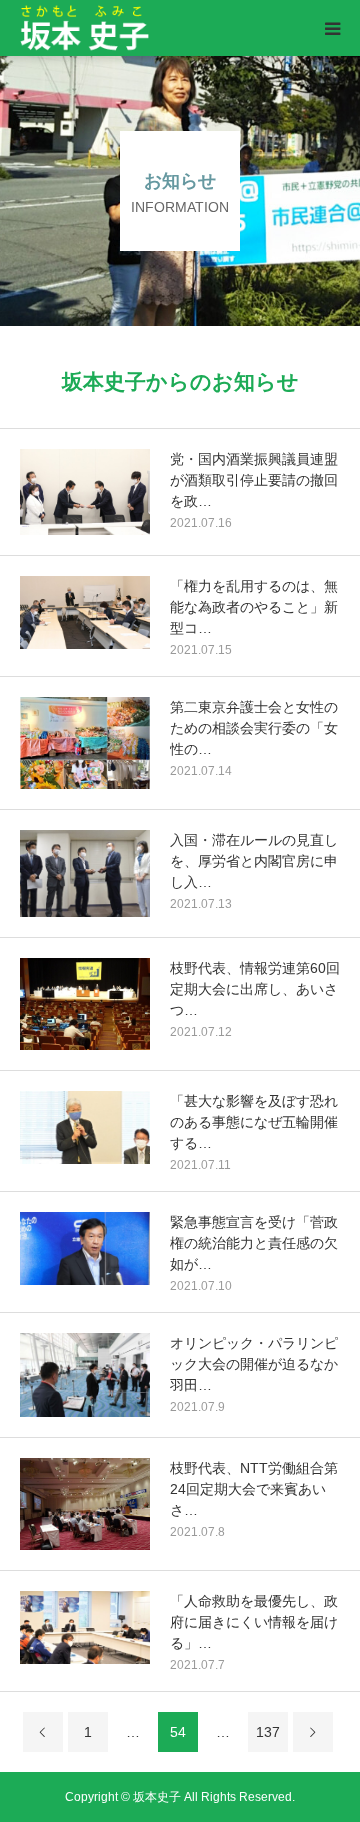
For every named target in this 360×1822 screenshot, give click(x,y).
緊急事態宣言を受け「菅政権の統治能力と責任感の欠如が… (254, 1243)
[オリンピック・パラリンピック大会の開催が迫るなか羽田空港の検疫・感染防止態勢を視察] (85, 1375)
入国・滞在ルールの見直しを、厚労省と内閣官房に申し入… (254, 861)
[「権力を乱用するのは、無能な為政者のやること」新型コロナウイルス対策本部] (85, 612)
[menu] (332, 28)
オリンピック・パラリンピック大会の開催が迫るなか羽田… (254, 1364)
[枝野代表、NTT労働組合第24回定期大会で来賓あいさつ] (85, 1504)
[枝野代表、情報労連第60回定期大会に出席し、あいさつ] (85, 1004)
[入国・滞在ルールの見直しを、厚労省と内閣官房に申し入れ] (85, 873)
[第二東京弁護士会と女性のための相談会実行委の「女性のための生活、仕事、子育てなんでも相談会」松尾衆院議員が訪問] (85, 743)
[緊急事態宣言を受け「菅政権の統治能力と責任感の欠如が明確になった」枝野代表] (85, 1248)
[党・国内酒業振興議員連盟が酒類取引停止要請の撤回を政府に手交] (85, 492)
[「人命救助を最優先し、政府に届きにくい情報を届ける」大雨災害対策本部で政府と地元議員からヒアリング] (85, 1627)
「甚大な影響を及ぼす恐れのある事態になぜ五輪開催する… (254, 1122)
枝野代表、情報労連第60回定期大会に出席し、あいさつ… (255, 989)
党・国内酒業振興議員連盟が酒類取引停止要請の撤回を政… (254, 480)
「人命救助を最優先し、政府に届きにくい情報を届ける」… (254, 1622)
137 (268, 1732)
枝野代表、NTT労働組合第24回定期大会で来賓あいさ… (254, 1489)
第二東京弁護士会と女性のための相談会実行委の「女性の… (254, 728)
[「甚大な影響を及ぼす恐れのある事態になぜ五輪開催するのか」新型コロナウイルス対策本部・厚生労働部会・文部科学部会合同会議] (85, 1127)
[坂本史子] (147, 28)
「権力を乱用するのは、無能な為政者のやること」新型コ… (254, 607)
